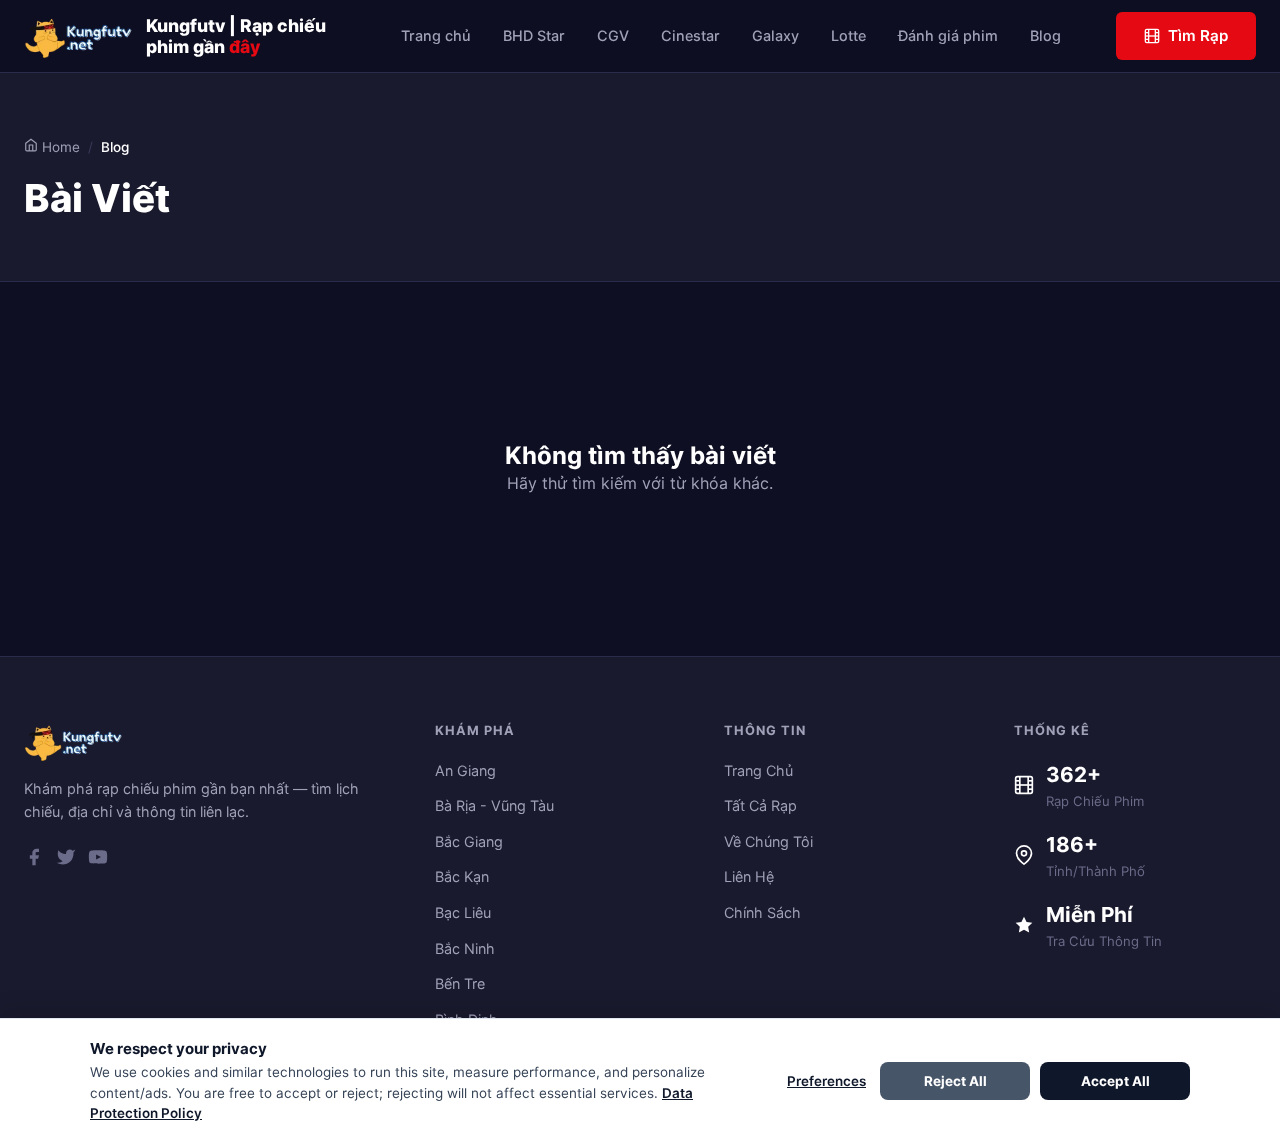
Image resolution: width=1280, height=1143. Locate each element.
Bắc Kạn (462, 876)
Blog (1045, 35)
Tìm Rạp (1198, 35)
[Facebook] (34, 861)
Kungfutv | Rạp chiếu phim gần (236, 36)
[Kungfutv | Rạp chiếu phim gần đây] (79, 36)
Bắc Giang (469, 841)
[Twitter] (66, 861)
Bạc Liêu (463, 912)
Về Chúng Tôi (768, 841)
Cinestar (690, 35)
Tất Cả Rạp (760, 805)
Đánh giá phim (948, 35)
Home (59, 147)
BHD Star (534, 35)
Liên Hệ (749, 876)
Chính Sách (762, 912)
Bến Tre (460, 983)
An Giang (465, 770)
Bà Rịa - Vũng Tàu (494, 805)
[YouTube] (98, 861)
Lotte (848, 35)
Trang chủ (436, 35)
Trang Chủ (758, 770)
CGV (613, 35)
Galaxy (775, 35)
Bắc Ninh (465, 948)
